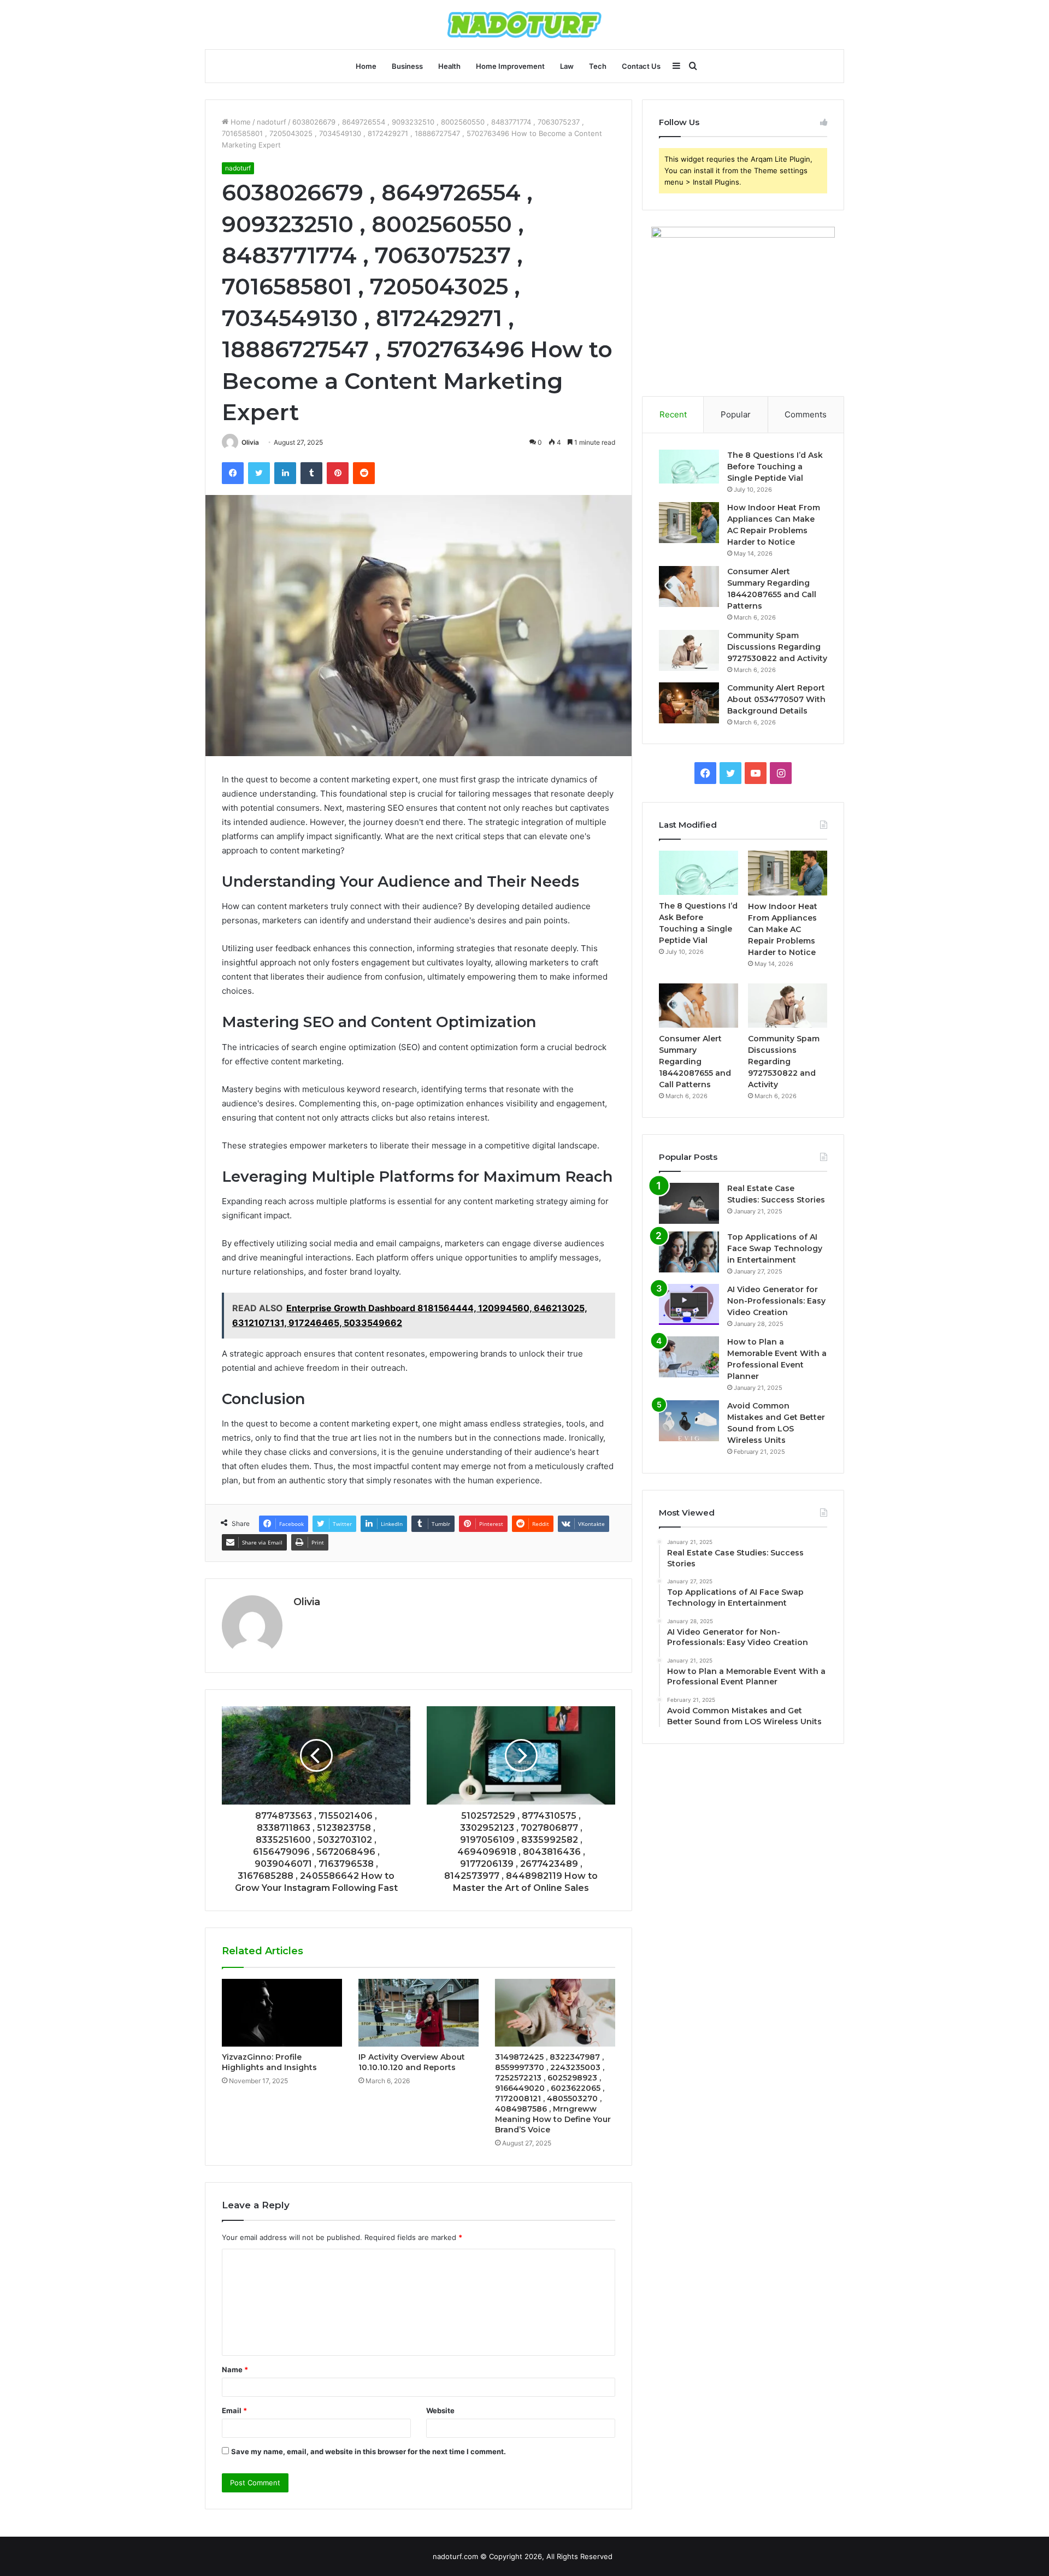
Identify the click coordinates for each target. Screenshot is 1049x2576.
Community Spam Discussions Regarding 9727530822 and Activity (777, 647)
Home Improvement (510, 66)
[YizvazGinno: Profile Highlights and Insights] (282, 2013)
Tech (598, 66)
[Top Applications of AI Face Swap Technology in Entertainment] (689, 1252)
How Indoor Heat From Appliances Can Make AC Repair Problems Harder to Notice (783, 929)
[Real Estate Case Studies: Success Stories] (689, 1203)
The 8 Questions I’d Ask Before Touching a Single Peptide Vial (775, 467)
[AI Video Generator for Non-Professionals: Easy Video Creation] (689, 1304)
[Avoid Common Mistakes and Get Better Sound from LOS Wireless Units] (689, 1421)
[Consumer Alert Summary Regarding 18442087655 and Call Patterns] (689, 586)
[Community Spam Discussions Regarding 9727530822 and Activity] (689, 650)
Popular (736, 414)
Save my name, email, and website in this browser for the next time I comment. (369, 2451)
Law (567, 66)
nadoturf (272, 122)
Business (407, 66)
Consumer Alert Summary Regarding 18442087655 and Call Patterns (695, 1062)
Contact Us (641, 66)
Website (440, 2410)
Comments (806, 414)
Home (366, 66)
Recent (673, 414)
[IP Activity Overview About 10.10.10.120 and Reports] (419, 2013)
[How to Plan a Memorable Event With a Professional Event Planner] (689, 1357)
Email (234, 2410)
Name (235, 2369)
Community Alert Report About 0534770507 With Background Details (776, 699)
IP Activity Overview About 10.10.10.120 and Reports (412, 2062)
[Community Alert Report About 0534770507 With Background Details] (689, 703)
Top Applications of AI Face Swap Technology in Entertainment (775, 1248)
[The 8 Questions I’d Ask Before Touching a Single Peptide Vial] (689, 467)
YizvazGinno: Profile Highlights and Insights (269, 2062)
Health (449, 66)
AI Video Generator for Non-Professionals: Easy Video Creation (776, 1301)
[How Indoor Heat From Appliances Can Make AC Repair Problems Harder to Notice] (689, 523)
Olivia (250, 442)
